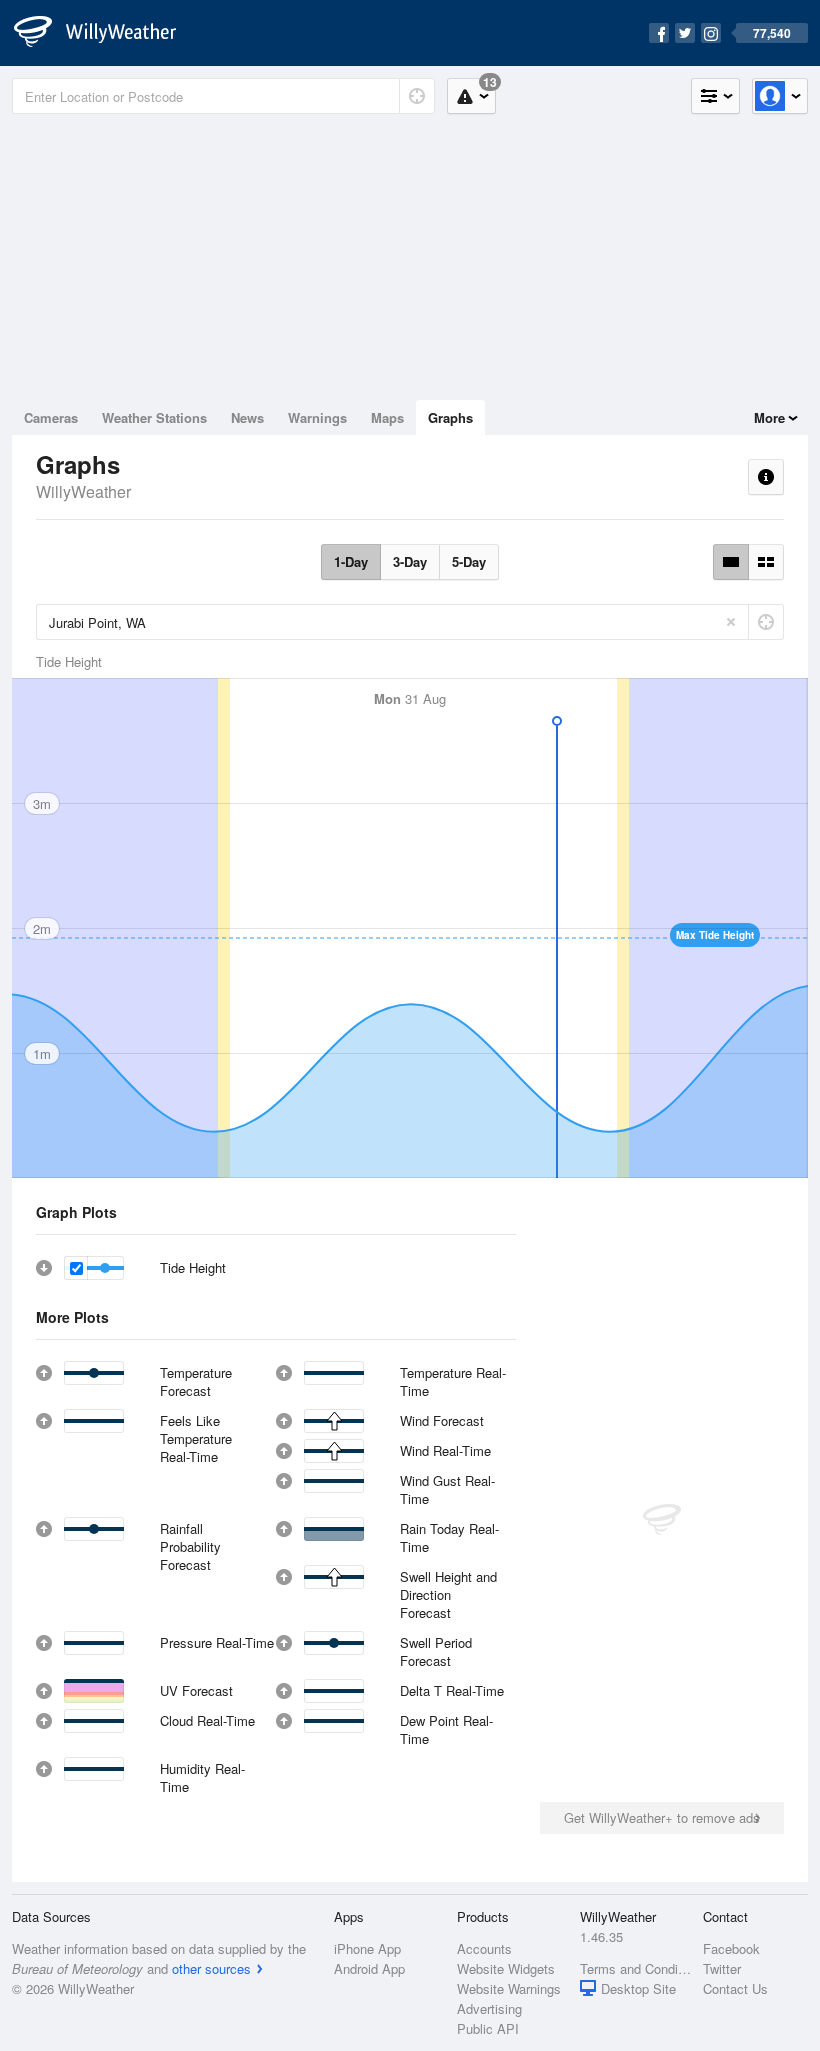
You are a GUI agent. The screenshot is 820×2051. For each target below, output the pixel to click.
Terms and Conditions (635, 1968)
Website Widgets (506, 1968)
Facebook (731, 1948)
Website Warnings (509, 1988)
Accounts (484, 1948)
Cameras (51, 417)
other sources (211, 1968)
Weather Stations (154, 417)
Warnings (317, 417)
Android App (369, 1968)
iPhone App (367, 1948)
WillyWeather (83, 491)
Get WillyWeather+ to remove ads (662, 1817)
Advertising (489, 2008)
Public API (488, 2028)
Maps (387, 417)
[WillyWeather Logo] (106, 33)
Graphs (450, 417)
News (247, 417)
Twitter (722, 1968)
